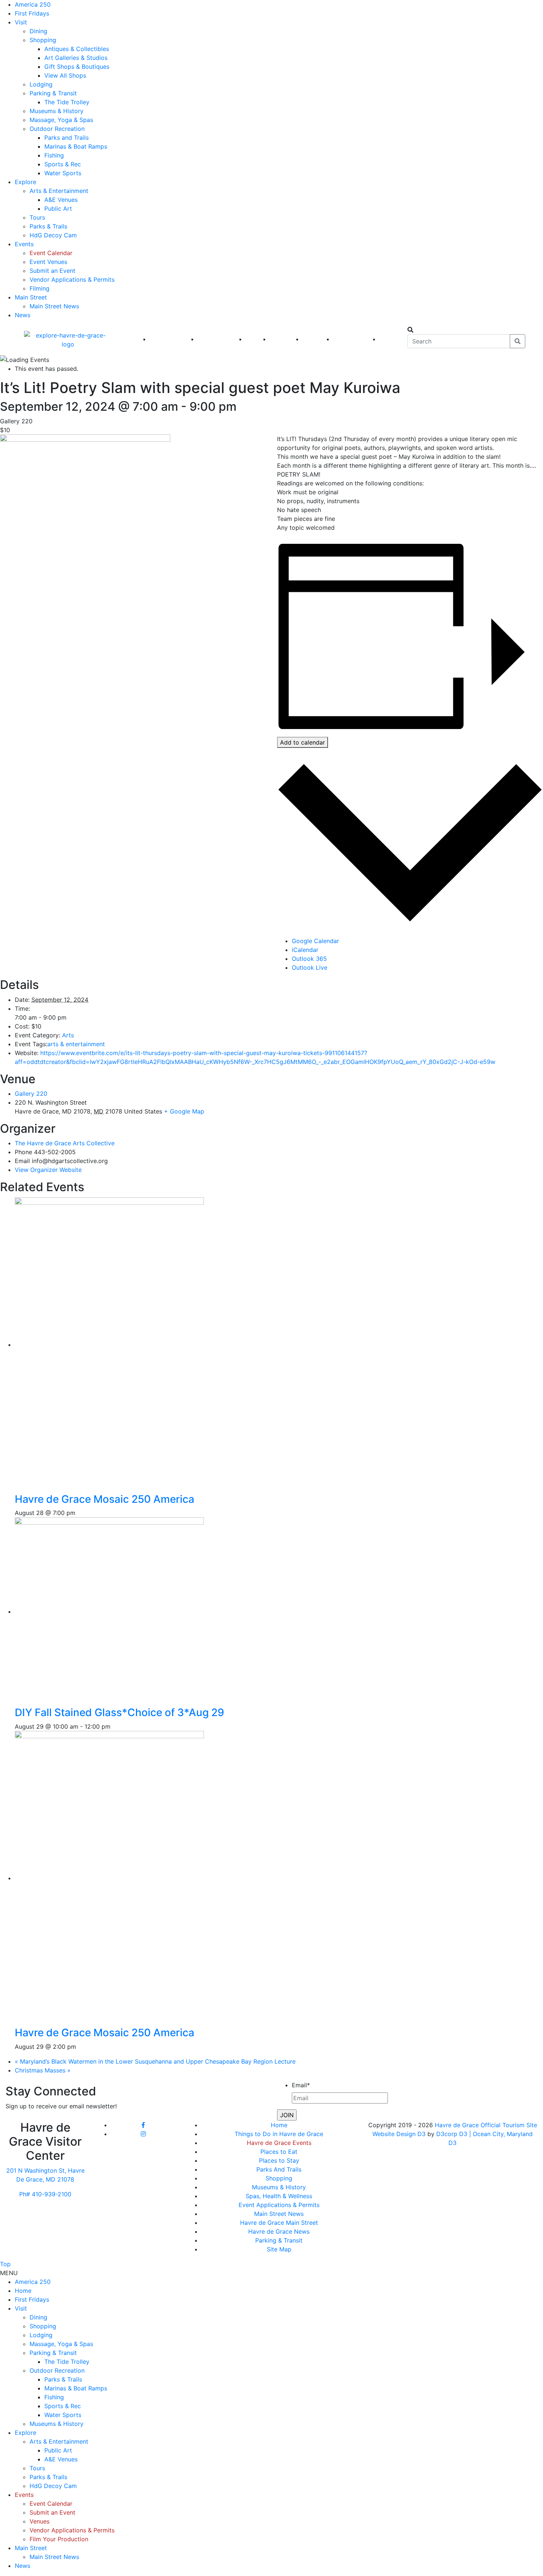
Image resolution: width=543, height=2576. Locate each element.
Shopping (43, 40)
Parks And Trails (279, 2169)
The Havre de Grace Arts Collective (65, 1143)
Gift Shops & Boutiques (77, 67)
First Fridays (32, 13)
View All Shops (65, 75)
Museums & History (57, 111)
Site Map (279, 2249)
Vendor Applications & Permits (72, 279)
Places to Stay (279, 2160)
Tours (37, 217)
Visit (21, 22)
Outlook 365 (309, 959)
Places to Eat (279, 2152)
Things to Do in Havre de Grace (279, 2134)
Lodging (41, 84)
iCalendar (305, 950)
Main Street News (54, 306)
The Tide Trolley (67, 102)
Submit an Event (52, 271)
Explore (25, 182)
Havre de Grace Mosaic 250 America (105, 1499)
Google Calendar (315, 941)
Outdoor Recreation (57, 129)
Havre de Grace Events (279, 2143)
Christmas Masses (43, 2070)
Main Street (31, 297)
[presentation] (133, 1345)
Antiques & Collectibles (77, 49)
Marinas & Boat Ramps (76, 146)
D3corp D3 (453, 2134)
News (23, 315)
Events (24, 244)
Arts (68, 1035)
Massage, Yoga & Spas (61, 120)
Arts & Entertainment (59, 191)
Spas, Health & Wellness (279, 2196)
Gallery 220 (31, 1094)
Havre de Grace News (279, 2231)
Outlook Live (310, 967)
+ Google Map (184, 1111)
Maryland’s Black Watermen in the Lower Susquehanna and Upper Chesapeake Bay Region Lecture (155, 2061)
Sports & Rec (63, 164)
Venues (40, 2521)
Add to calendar (303, 742)
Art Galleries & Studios (76, 58)
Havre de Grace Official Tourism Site (486, 2125)
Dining (38, 31)
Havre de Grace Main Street (279, 2223)
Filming (40, 288)
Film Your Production (59, 2539)
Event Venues (48, 262)
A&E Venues (61, 200)
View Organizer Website (48, 1170)
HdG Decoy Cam (53, 235)
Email (301, 2085)
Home (279, 2125)
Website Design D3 (400, 2134)
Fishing (54, 155)
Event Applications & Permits (279, 2205)
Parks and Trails (66, 138)
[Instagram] (143, 2134)
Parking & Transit (53, 93)
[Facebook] (143, 2125)
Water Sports (63, 173)
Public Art (58, 209)
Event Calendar (51, 253)
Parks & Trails (48, 226)
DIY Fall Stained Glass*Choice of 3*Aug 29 (119, 1712)
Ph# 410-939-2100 (45, 2194)
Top (5, 2264)
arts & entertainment (76, 1044)
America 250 (33, 4)
